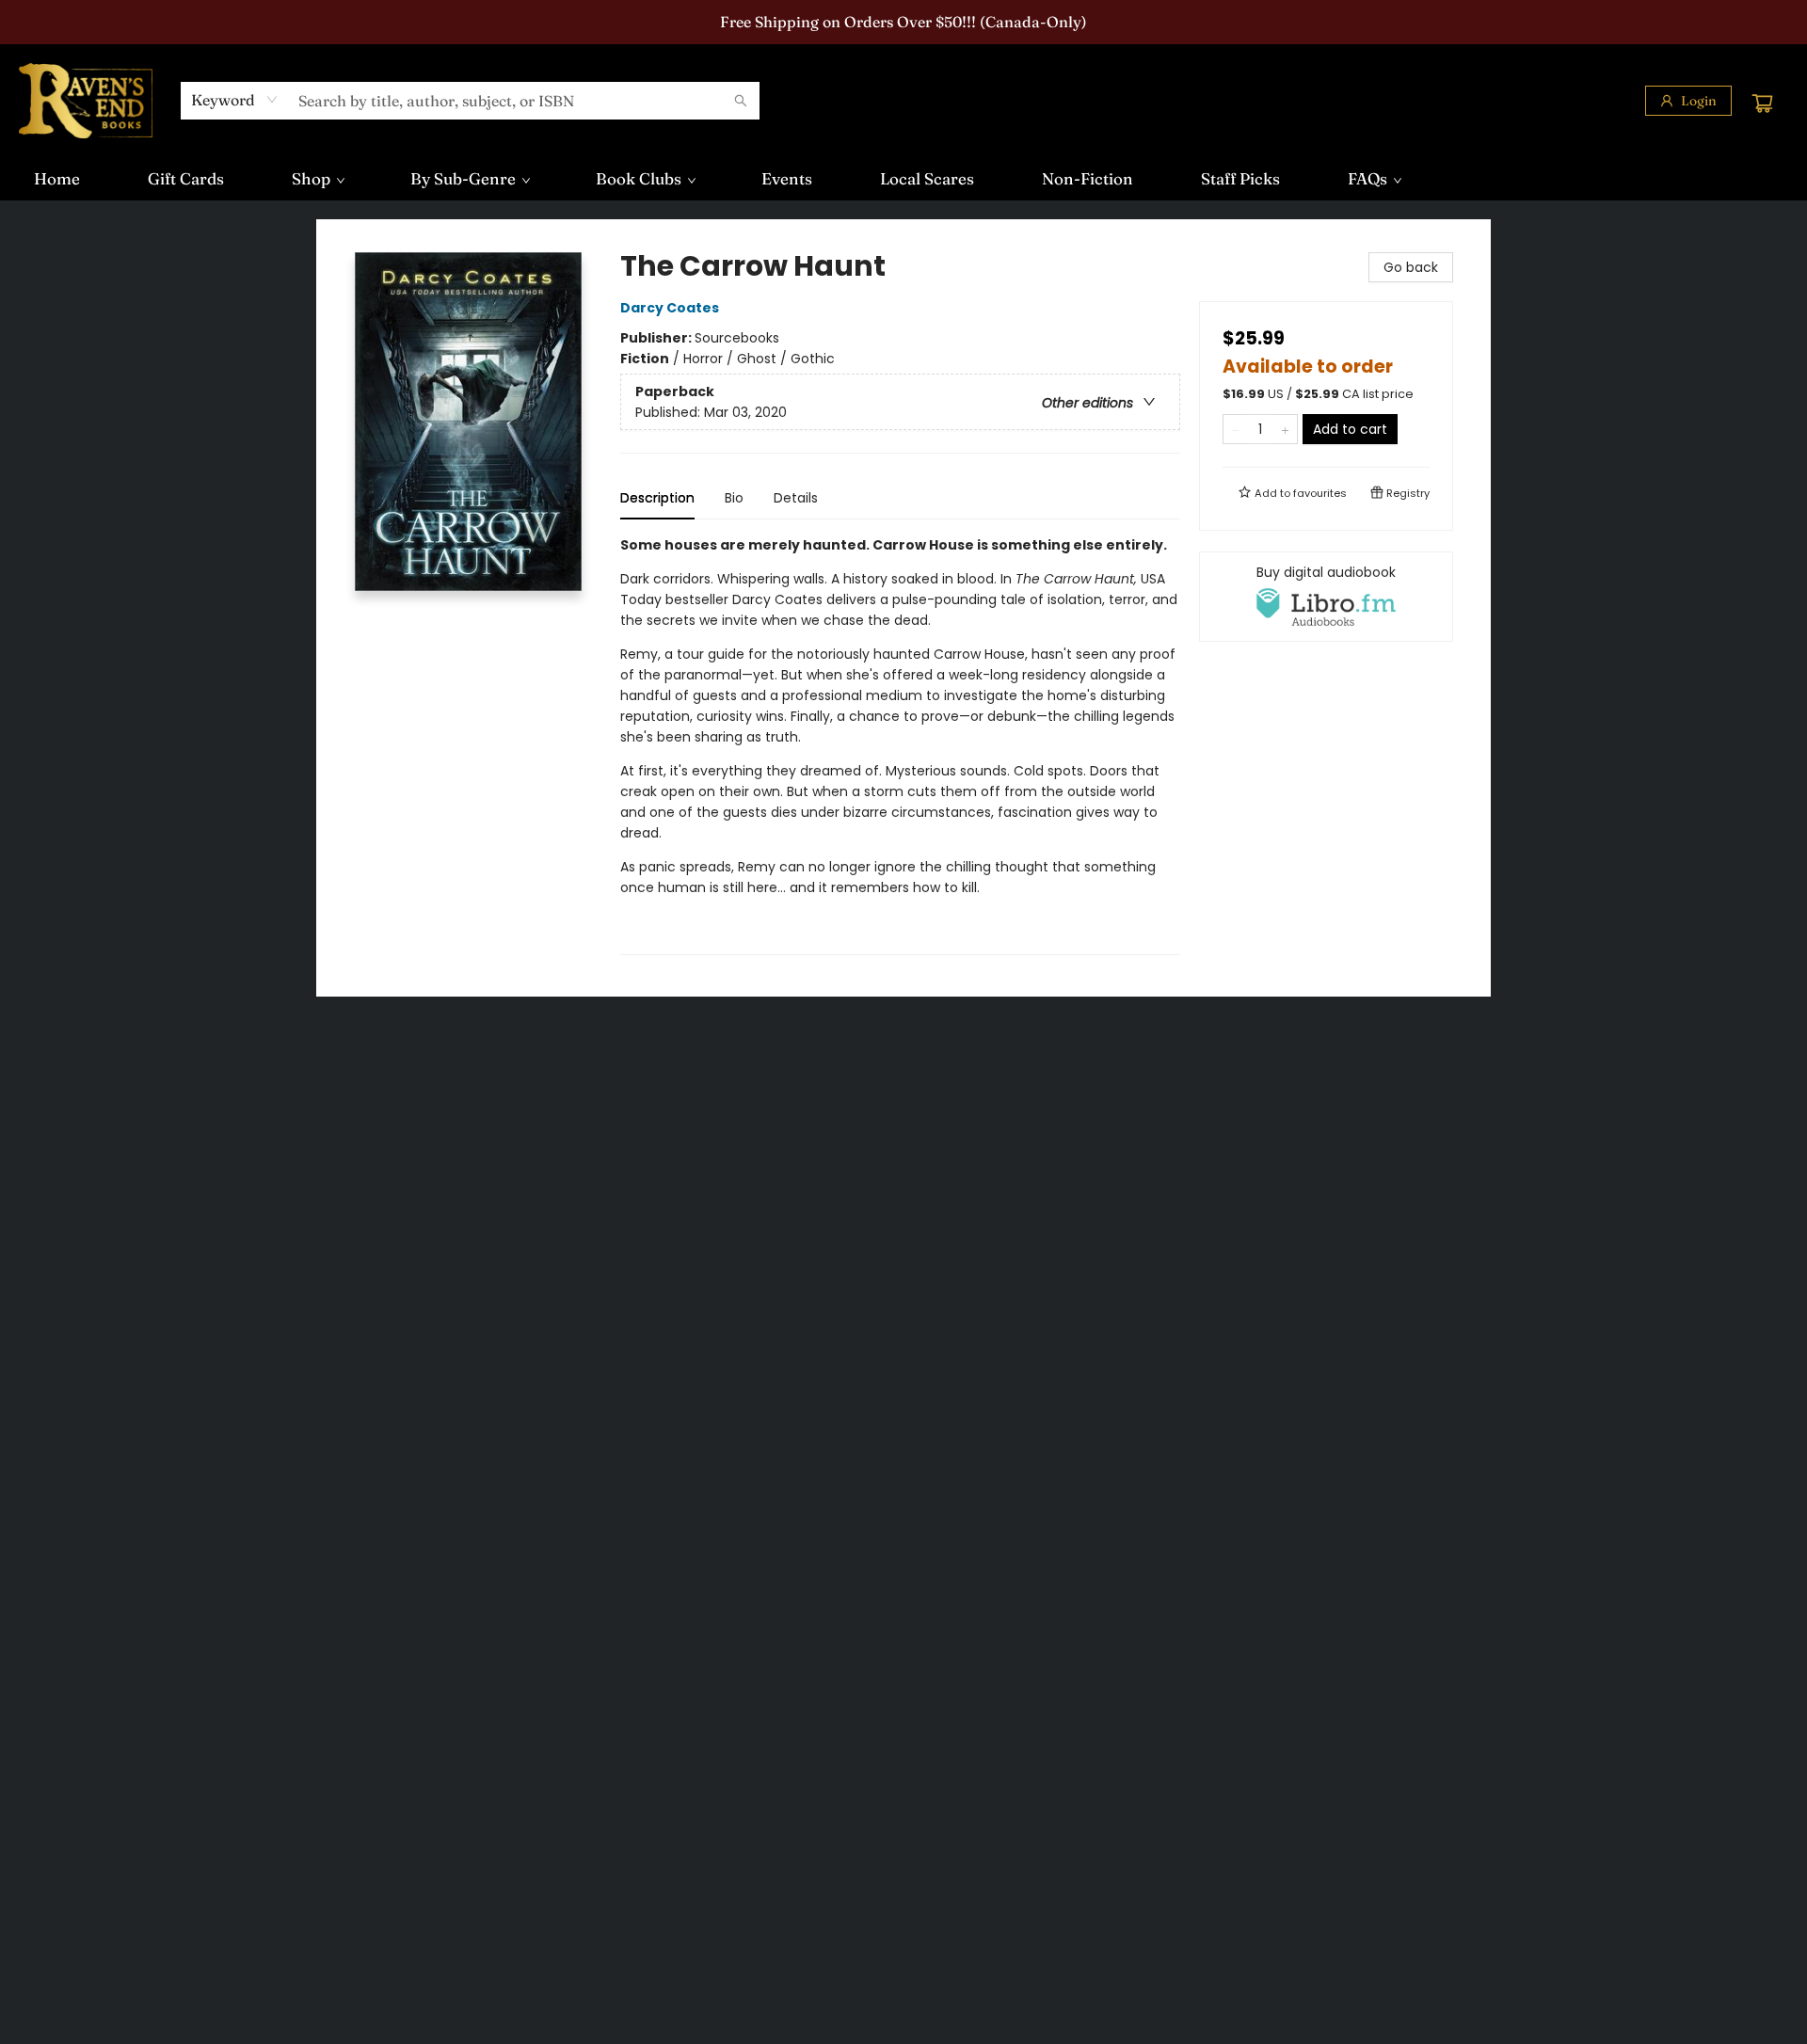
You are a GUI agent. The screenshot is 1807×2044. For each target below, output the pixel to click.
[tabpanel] (900, 745)
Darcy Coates (670, 308)
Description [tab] (657, 498)
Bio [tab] (734, 498)
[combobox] (235, 100)
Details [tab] (796, 498)
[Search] (741, 101)
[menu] (903, 179)
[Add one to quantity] (1285, 429)
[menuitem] (57, 179)
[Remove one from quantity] (1235, 429)
